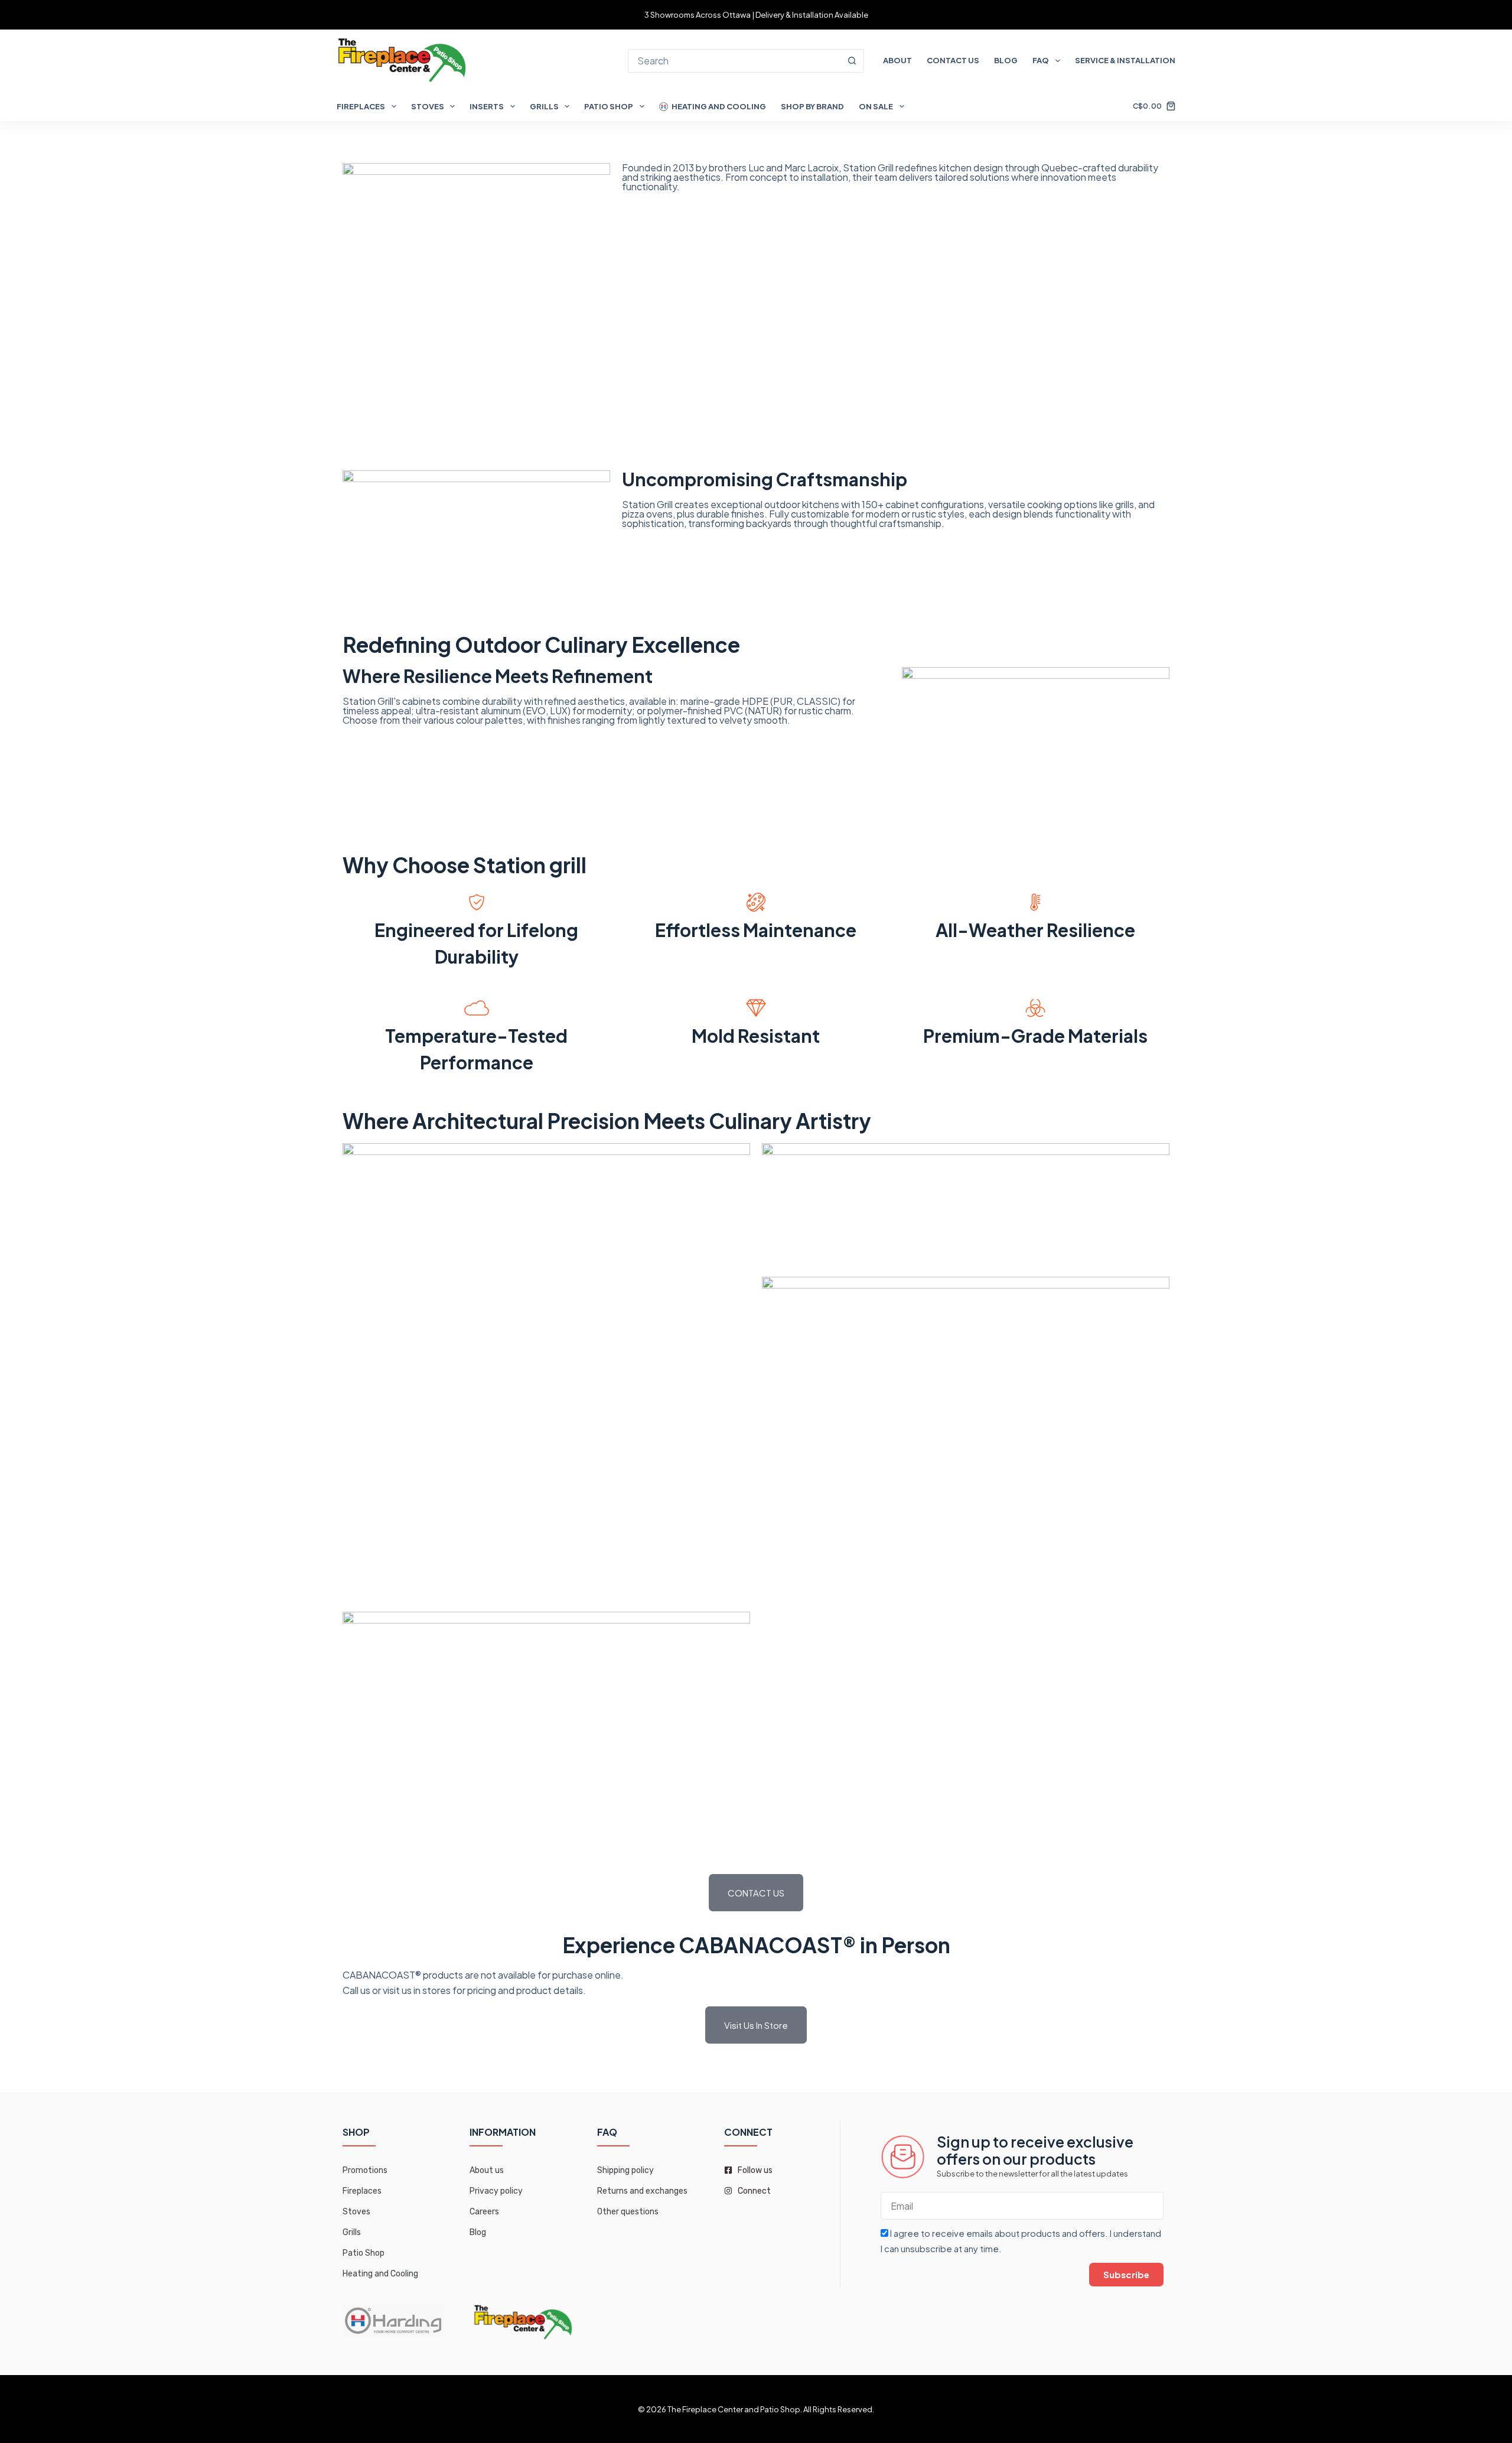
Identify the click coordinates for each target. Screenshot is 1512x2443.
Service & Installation (1125, 60)
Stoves (428, 106)
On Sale (876, 106)
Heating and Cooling (719, 106)
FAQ (1041, 60)
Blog (1006, 60)
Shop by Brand (812, 106)
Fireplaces (361, 106)
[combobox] (734, 61)
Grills (544, 106)
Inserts (487, 106)
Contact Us (953, 60)
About (897, 60)
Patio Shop (609, 106)
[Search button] (852, 61)
